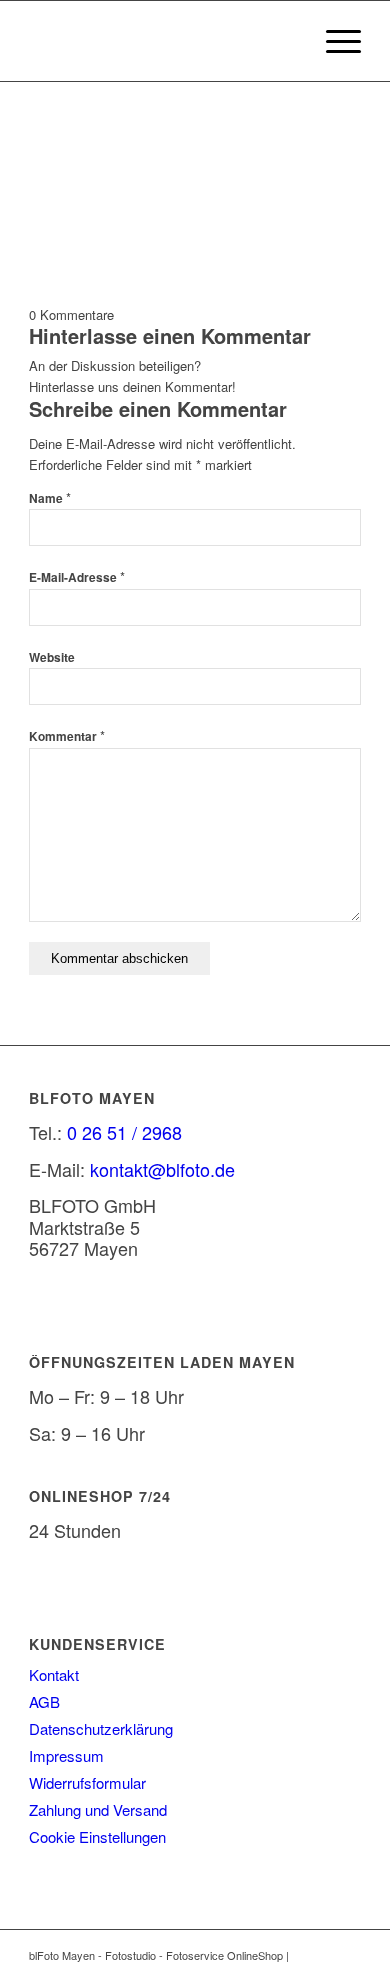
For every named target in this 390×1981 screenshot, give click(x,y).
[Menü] (333, 41)
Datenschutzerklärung (101, 1728)
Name (50, 498)
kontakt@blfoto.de (162, 1169)
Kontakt (54, 1674)
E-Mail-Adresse (77, 577)
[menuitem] (333, 41)
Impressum (66, 1755)
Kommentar (67, 736)
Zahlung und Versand (98, 1809)
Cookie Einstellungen (97, 1836)
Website (52, 657)
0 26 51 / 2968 (124, 1132)
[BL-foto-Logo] (161, 41)
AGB (44, 1701)
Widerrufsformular (87, 1782)
